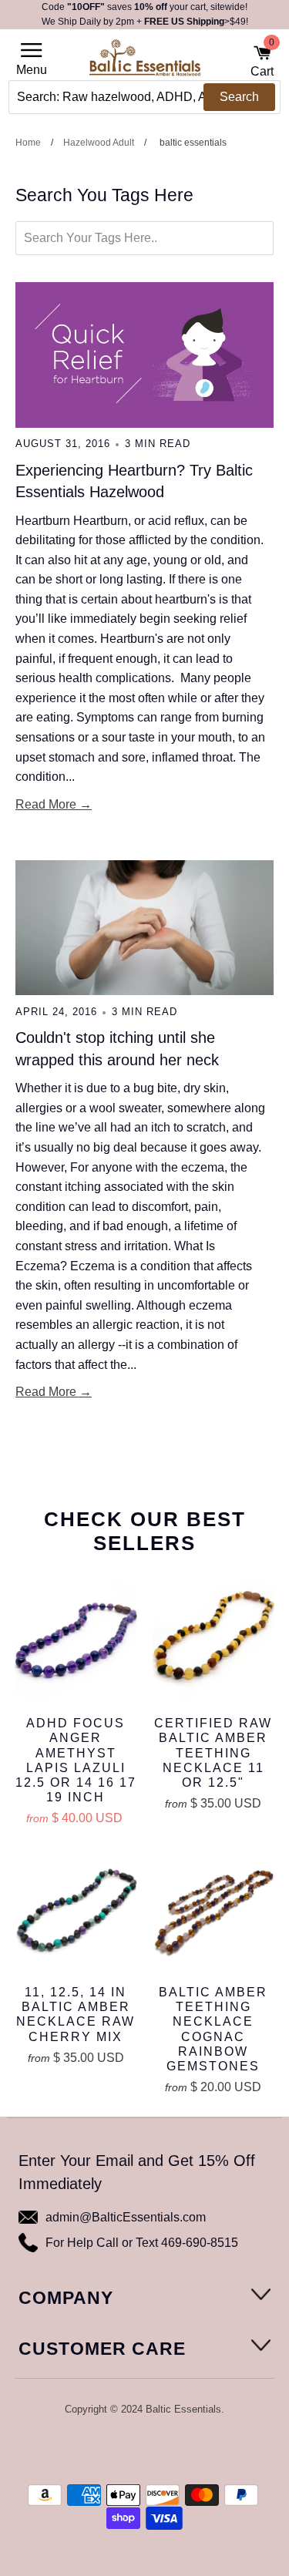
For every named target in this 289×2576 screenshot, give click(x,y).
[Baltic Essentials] (145, 62)
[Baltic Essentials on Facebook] (133, 2450)
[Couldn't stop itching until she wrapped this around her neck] (144, 928)
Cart (262, 61)
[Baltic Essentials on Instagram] (175, 2450)
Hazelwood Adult (99, 143)
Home (28, 143)
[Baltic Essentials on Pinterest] (154, 2450)
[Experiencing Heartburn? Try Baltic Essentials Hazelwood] (144, 355)
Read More (46, 804)
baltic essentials (193, 143)
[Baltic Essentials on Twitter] (113, 2450)
